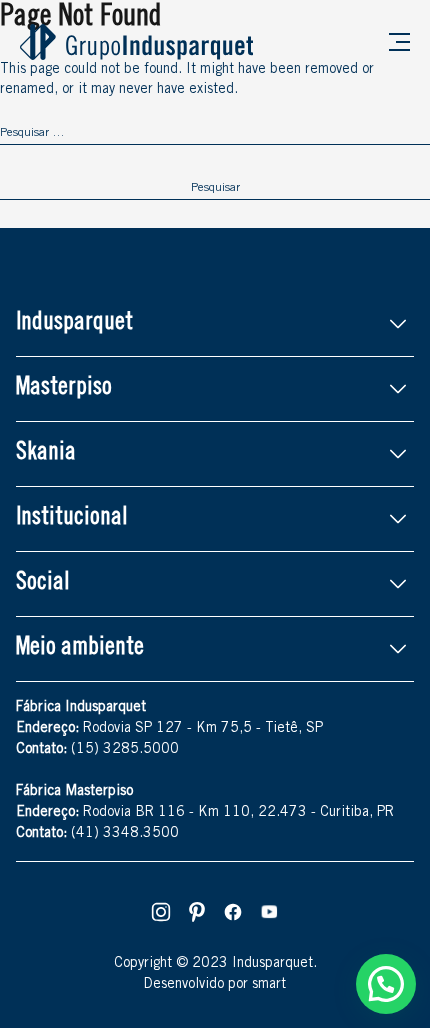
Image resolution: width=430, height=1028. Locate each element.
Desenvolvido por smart (215, 985)
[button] (386, 984)
